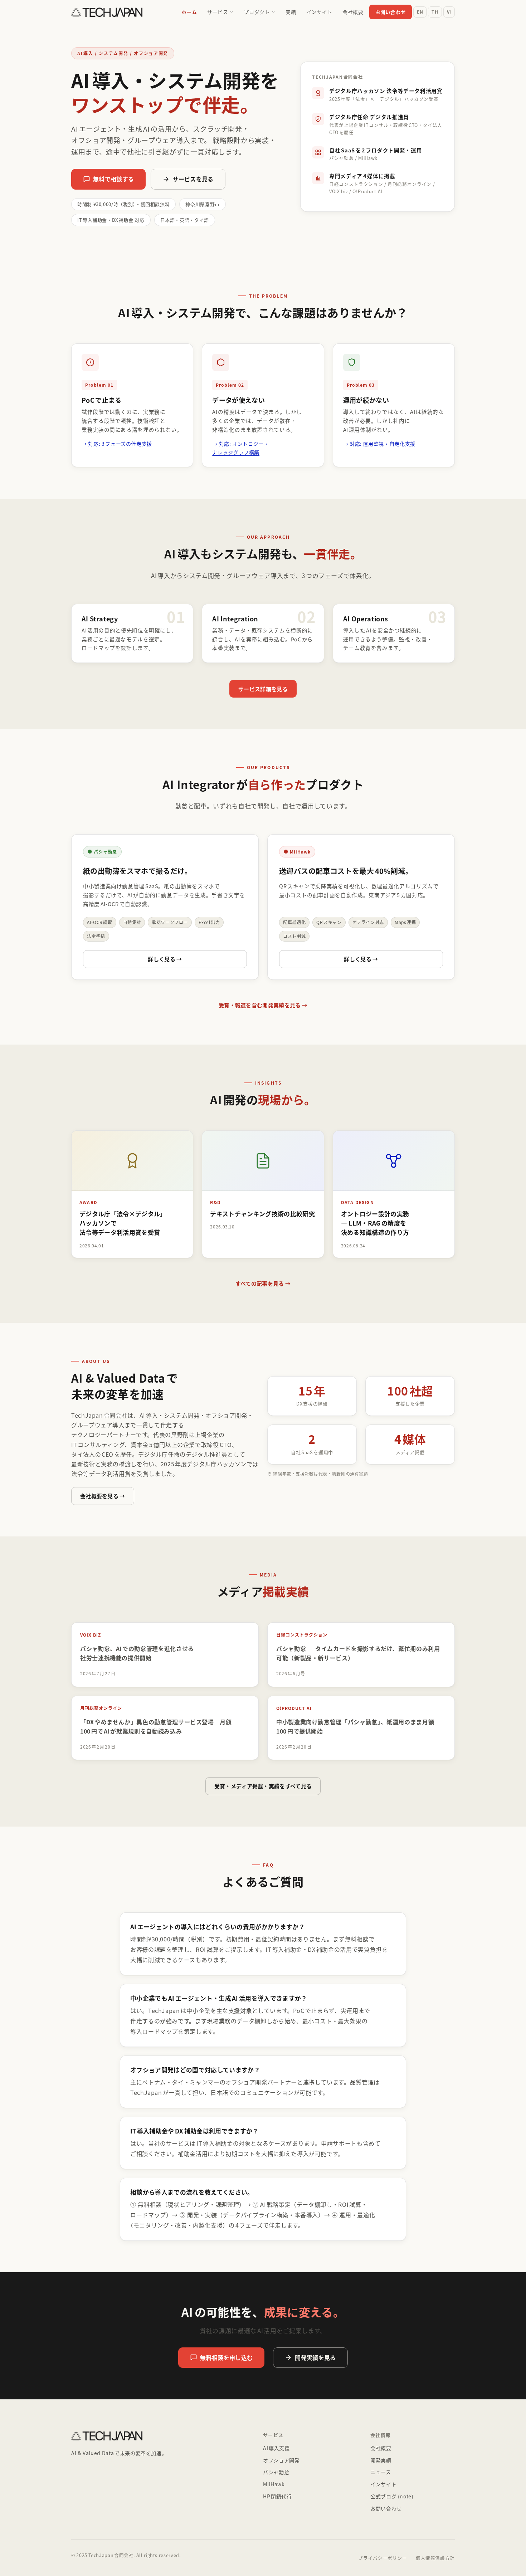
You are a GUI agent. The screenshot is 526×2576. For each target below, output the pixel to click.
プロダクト (257, 12)
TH (435, 12)
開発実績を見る (315, 2357)
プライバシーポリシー (383, 2558)
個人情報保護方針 (435, 2558)
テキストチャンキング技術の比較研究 (262, 1214)
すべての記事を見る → (263, 1283)
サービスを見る (193, 179)
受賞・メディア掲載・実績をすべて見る (263, 1786)
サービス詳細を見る (263, 689)
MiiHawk (274, 2484)
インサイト (319, 12)
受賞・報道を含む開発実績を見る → (263, 1005)
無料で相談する (113, 179)
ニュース (381, 2472)
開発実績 (381, 2460)
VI (449, 12)
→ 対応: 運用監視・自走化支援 (379, 444)
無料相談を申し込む (226, 2357)
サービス (218, 12)
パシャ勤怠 (276, 2472)
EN (420, 12)
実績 (291, 12)
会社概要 (353, 12)
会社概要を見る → (103, 1496)
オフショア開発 (281, 2460)
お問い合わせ (391, 12)
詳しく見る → (165, 959)
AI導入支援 (276, 2448)
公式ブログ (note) (392, 2496)
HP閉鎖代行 (277, 2496)
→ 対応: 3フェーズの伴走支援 (117, 444)
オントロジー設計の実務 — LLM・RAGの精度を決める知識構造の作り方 (375, 1223)
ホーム (189, 12)
